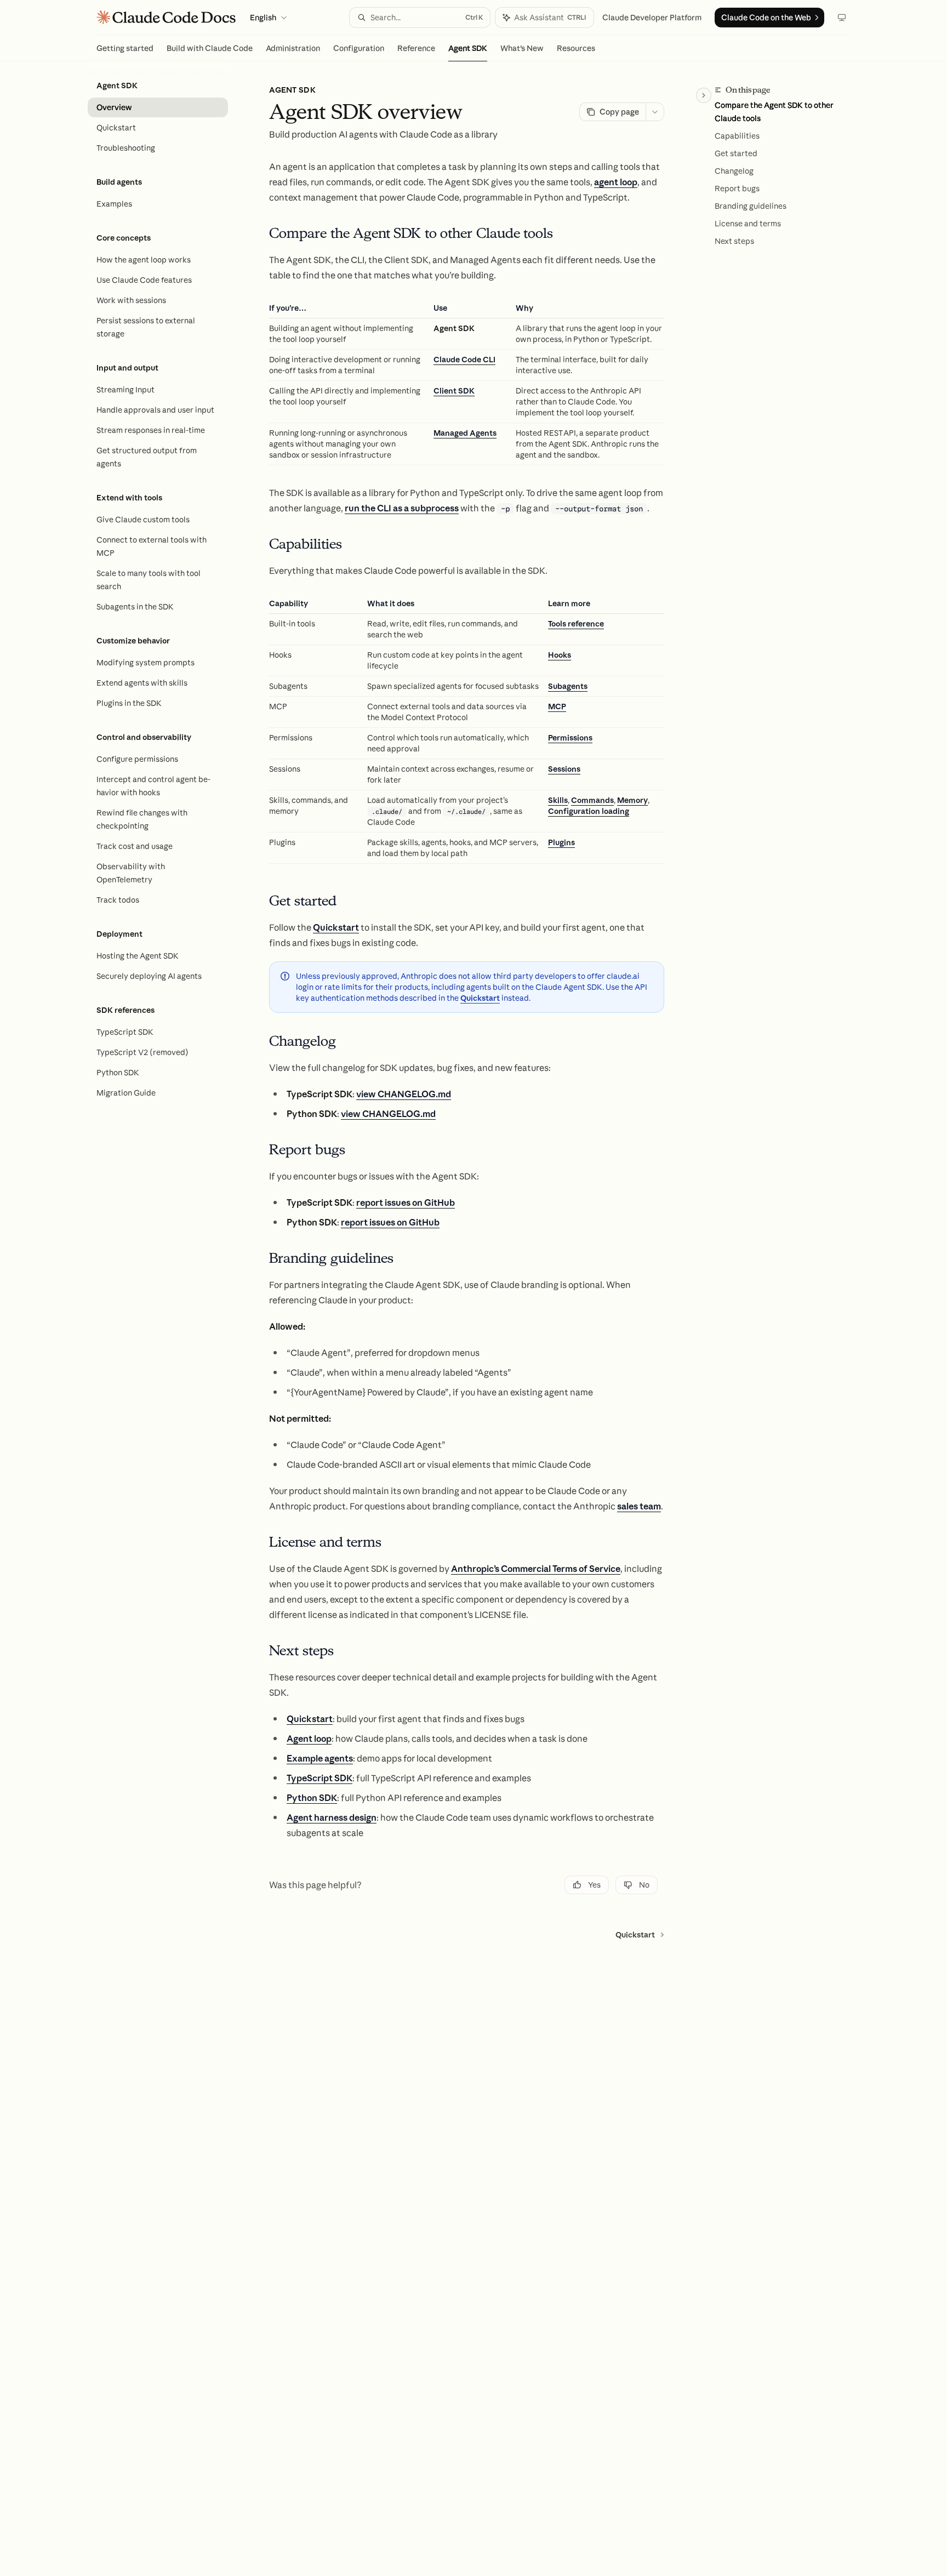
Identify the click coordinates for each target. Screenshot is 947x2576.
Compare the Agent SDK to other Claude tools (774, 112)
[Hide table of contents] (704, 95)
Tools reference (576, 624)
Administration (293, 48)
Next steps (734, 241)
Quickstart (336, 927)
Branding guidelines (751, 206)
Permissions (570, 738)
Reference (416, 48)
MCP (557, 706)
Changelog (734, 171)
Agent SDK (468, 48)
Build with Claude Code (210, 48)
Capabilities (737, 136)
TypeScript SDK (320, 1778)
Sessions (564, 769)
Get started (736, 153)
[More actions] (655, 112)
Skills (558, 800)
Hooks (560, 655)
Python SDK (312, 1798)
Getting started (125, 48)
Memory (632, 800)
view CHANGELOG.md (404, 1094)
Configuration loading (589, 811)
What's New (522, 48)
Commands (592, 800)
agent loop (616, 182)
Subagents (568, 686)
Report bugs (737, 189)
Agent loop (309, 1739)
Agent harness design (332, 1817)
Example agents (320, 1758)
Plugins (561, 842)
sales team (639, 1506)
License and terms (748, 224)
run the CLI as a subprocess (402, 508)
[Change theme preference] (842, 18)
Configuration (359, 48)
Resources (576, 48)
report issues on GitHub (406, 1202)
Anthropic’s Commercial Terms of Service (536, 1569)
